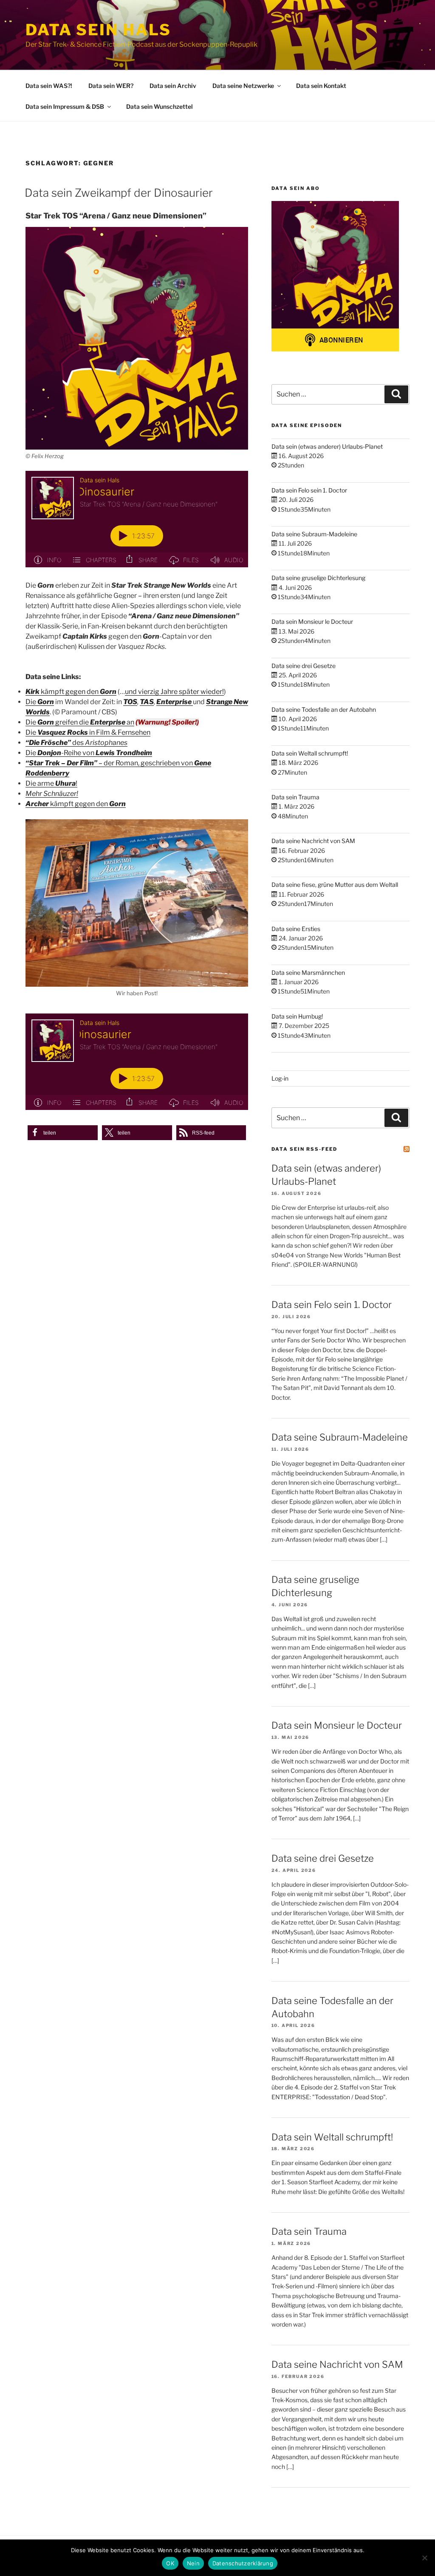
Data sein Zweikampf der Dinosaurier (119, 193)
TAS (147, 702)
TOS (130, 702)
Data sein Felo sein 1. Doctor (309, 490)
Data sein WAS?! (49, 86)
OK (170, 2563)
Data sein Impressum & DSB (65, 106)
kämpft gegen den (71, 692)
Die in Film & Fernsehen (88, 732)
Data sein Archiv (173, 86)
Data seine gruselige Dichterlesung (318, 578)
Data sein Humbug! (297, 1016)
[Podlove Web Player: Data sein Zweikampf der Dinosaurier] (137, 519)
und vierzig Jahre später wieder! (174, 692)
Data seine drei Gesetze (304, 666)
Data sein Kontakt (321, 86)
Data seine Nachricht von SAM (313, 841)
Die (31, 702)
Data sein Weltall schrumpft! (310, 753)
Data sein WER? (111, 86)
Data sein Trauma (295, 797)
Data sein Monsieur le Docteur (312, 621)
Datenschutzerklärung (243, 2563)
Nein (193, 2563)
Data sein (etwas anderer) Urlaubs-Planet (327, 446)
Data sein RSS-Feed (304, 1149)
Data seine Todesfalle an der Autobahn (324, 709)
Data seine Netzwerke (243, 86)
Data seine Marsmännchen (308, 972)
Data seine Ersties (296, 929)
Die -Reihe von (89, 753)
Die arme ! (51, 783)
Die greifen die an (80, 722)
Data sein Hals (98, 30)
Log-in (280, 1078)
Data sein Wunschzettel (160, 106)
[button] (63, 1133)
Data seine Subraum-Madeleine (314, 534)
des (76, 743)
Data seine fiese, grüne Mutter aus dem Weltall (335, 885)
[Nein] (424, 2558)
